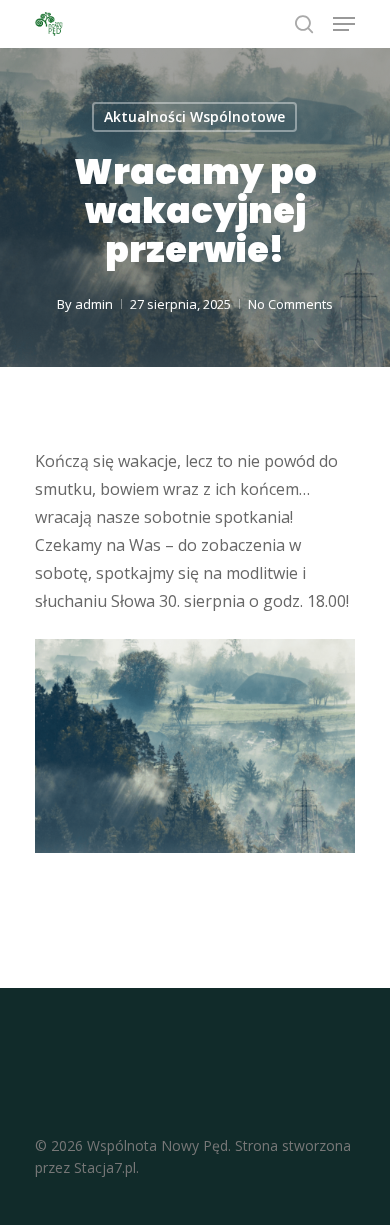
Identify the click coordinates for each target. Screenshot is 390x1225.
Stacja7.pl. (106, 1167)
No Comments (290, 304)
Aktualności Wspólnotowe (194, 116)
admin (94, 304)
